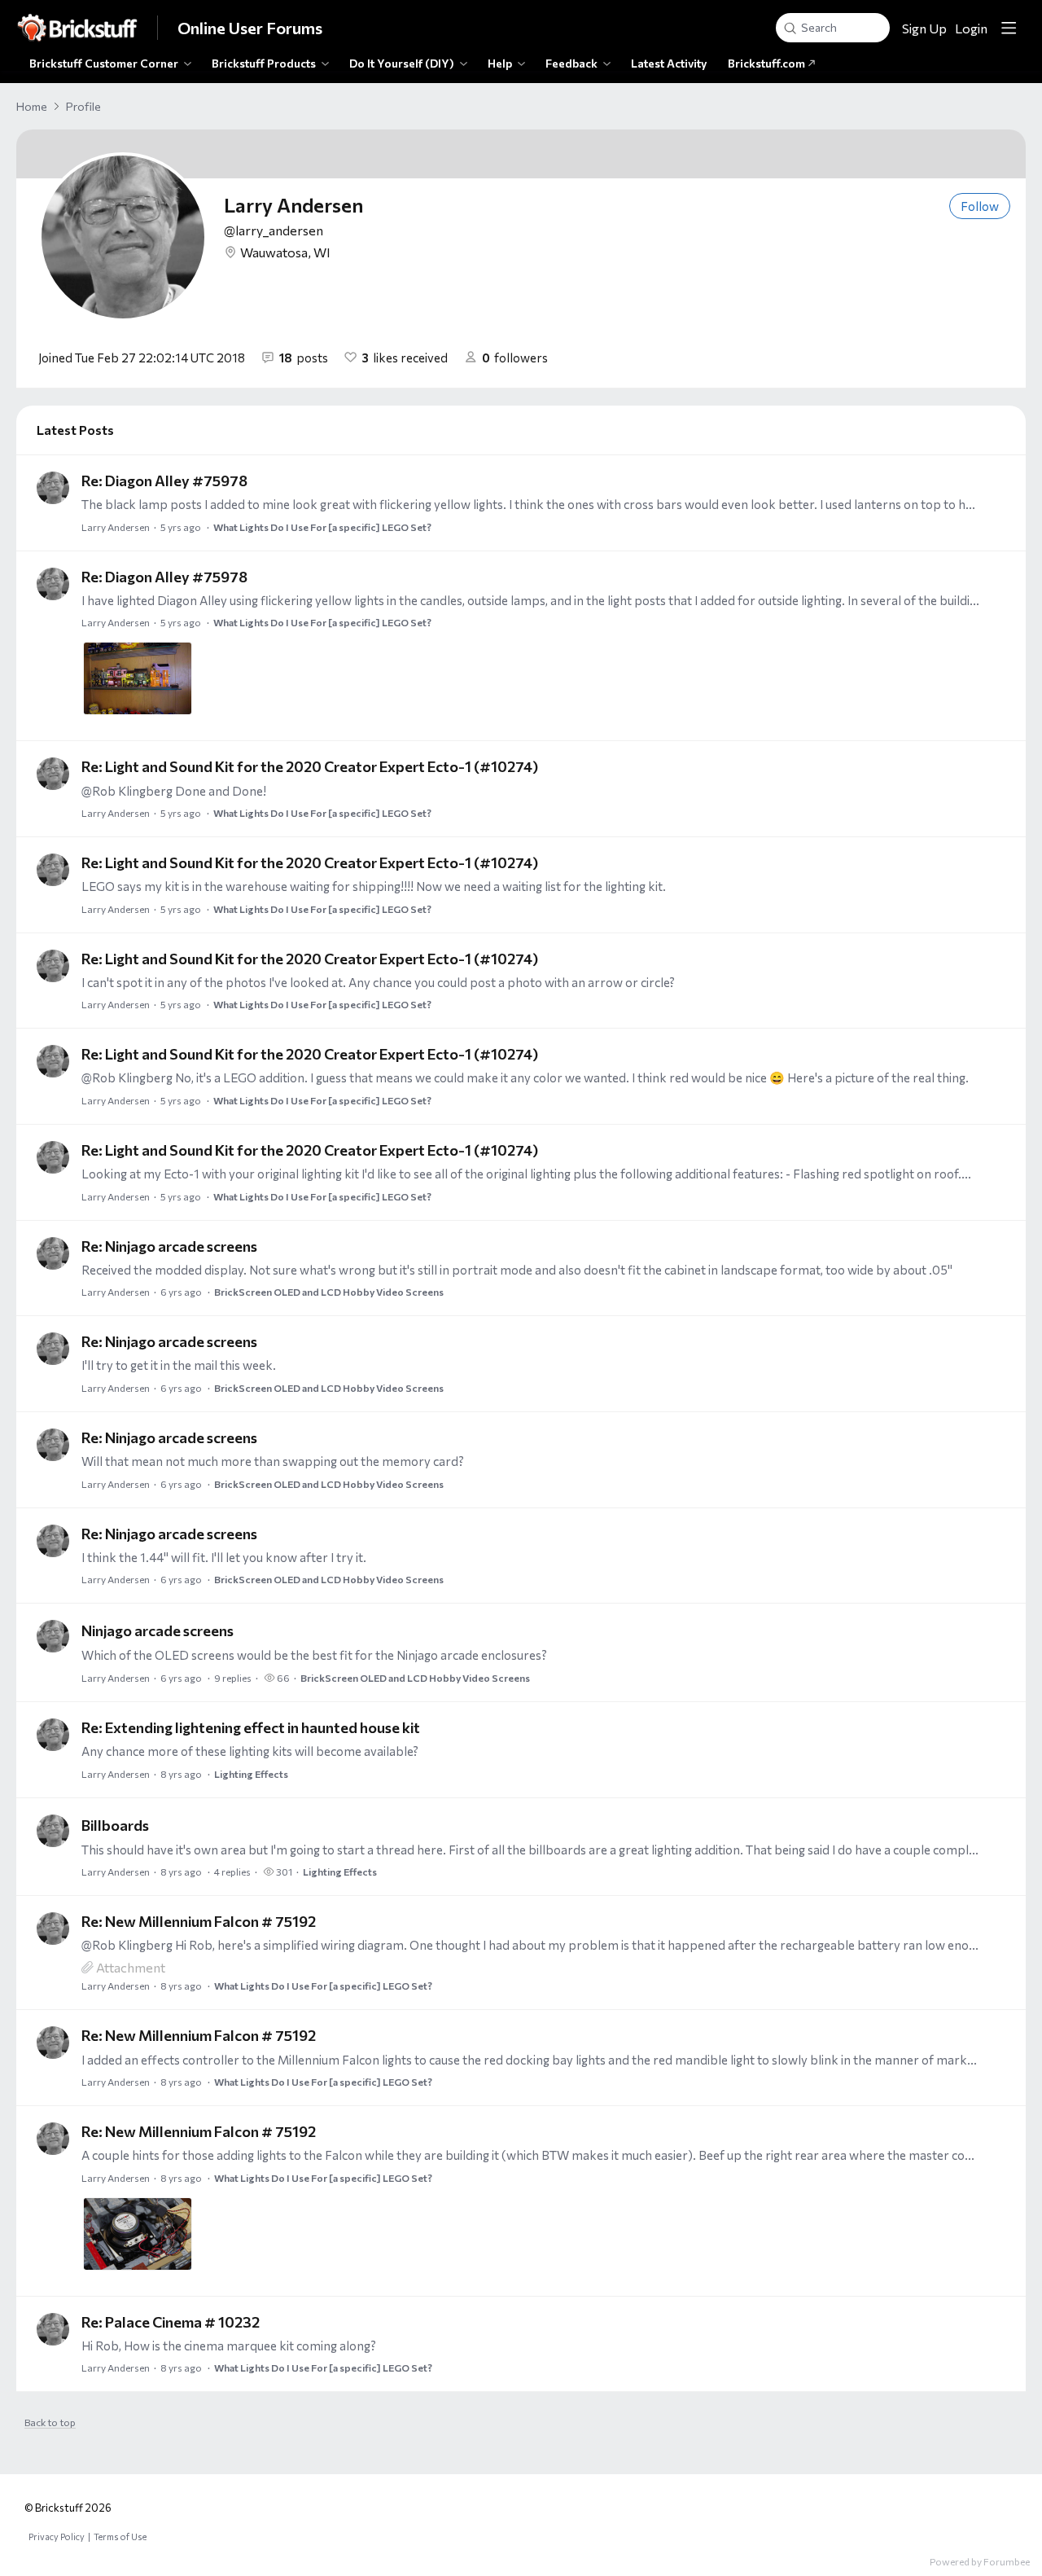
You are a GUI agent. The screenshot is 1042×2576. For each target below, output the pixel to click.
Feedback (571, 63)
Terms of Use (120, 2537)
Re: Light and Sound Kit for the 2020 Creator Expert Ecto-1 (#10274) (310, 766)
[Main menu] (1009, 28)
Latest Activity (669, 63)
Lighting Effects (251, 1774)
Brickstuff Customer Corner (104, 63)
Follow (980, 206)
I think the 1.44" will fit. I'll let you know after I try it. (224, 1557)
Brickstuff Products (264, 63)
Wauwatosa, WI (285, 252)
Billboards (115, 1825)
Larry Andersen (116, 527)
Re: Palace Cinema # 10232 (171, 2322)
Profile (83, 106)
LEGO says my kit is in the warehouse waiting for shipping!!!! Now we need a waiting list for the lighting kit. (374, 886)
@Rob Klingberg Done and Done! (174, 791)
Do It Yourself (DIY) (402, 63)
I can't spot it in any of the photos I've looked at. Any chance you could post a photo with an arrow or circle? (378, 982)
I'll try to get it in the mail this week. (179, 1365)
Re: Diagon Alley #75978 (164, 481)
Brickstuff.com (768, 63)
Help (500, 63)
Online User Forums (250, 28)
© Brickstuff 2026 (68, 2508)
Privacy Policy (57, 2537)
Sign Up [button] (924, 28)
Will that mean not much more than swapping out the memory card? (273, 1461)
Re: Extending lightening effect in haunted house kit (251, 1727)
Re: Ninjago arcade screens (169, 1246)
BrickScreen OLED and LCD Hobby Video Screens (329, 1292)
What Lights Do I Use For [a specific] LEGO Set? (322, 527)
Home (32, 106)
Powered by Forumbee (980, 2561)
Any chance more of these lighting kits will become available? (250, 1751)
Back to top (50, 2422)
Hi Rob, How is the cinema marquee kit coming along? (229, 2346)
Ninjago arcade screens (158, 1630)
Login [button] (971, 28)
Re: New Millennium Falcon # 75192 (199, 1921)
